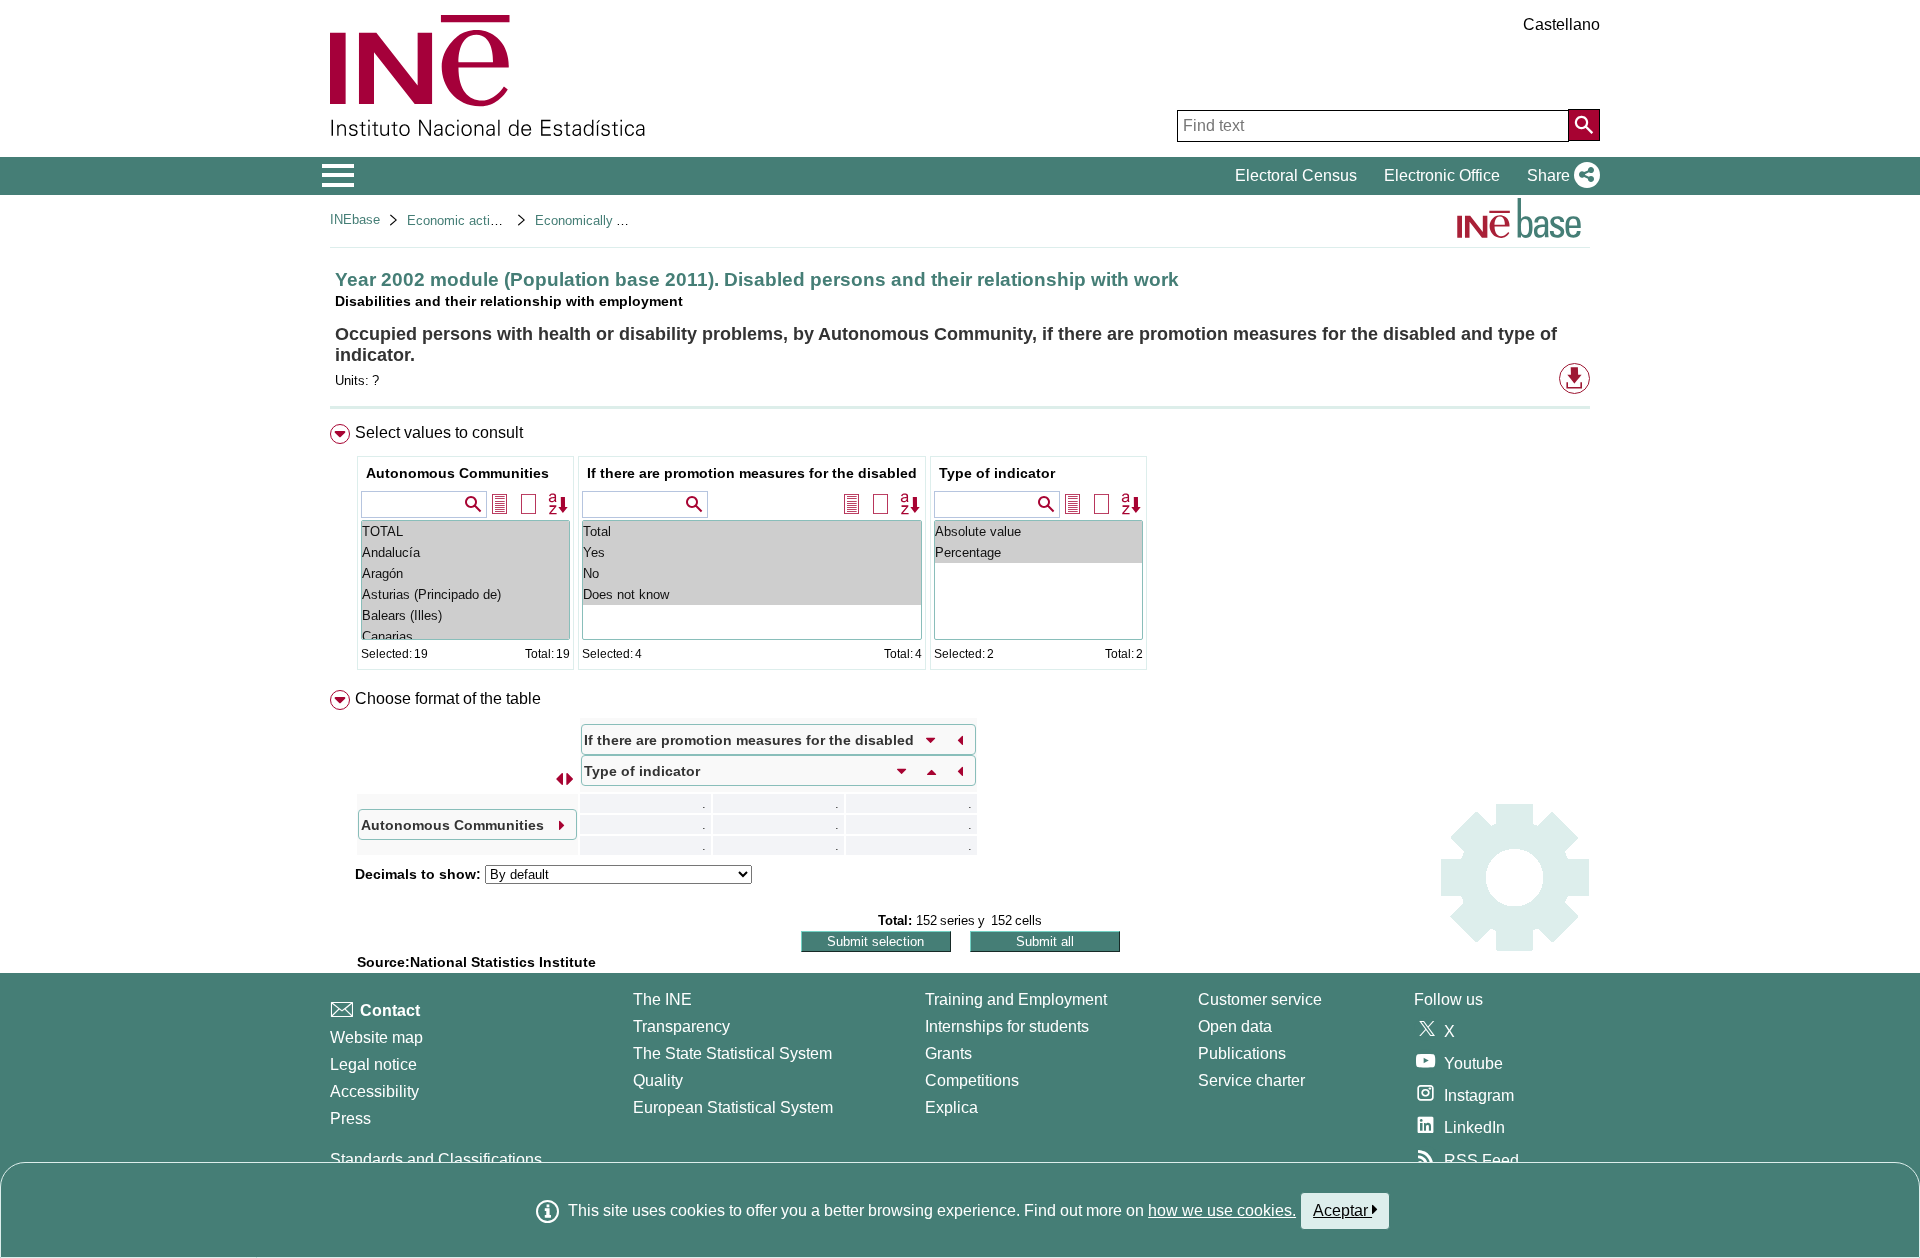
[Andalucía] (465, 552)
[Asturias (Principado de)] (465, 594)
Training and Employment (1016, 999)
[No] (752, 573)
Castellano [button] (1561, 24)
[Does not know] (752, 594)
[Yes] (752, 552)
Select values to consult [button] (439, 432)
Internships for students (1007, 1026)
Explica (951, 1107)
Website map (376, 1037)
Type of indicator (997, 473)
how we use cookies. (1222, 1210)
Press (350, 1118)
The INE (662, 999)
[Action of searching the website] (1584, 125)
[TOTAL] (465, 531)
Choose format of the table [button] (448, 698)
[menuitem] (960, 551)
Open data (1235, 1026)
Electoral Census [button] (1296, 175)
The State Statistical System (732, 1053)
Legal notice (373, 1064)
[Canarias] (465, 636)
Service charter (1251, 1080)
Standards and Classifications (436, 1159)
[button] (1559, 176)
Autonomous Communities (457, 473)
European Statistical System (733, 1107)
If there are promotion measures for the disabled (752, 473)
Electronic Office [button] (1442, 175)
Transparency (681, 1026)
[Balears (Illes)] (465, 615)
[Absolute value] (1038, 531)
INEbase (355, 219)
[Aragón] (465, 573)
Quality (658, 1080)
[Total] (752, 531)
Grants (948, 1053)
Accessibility (374, 1091)
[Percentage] (1038, 552)
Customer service (1260, 999)
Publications (1242, 1053)
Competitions (972, 1080)
